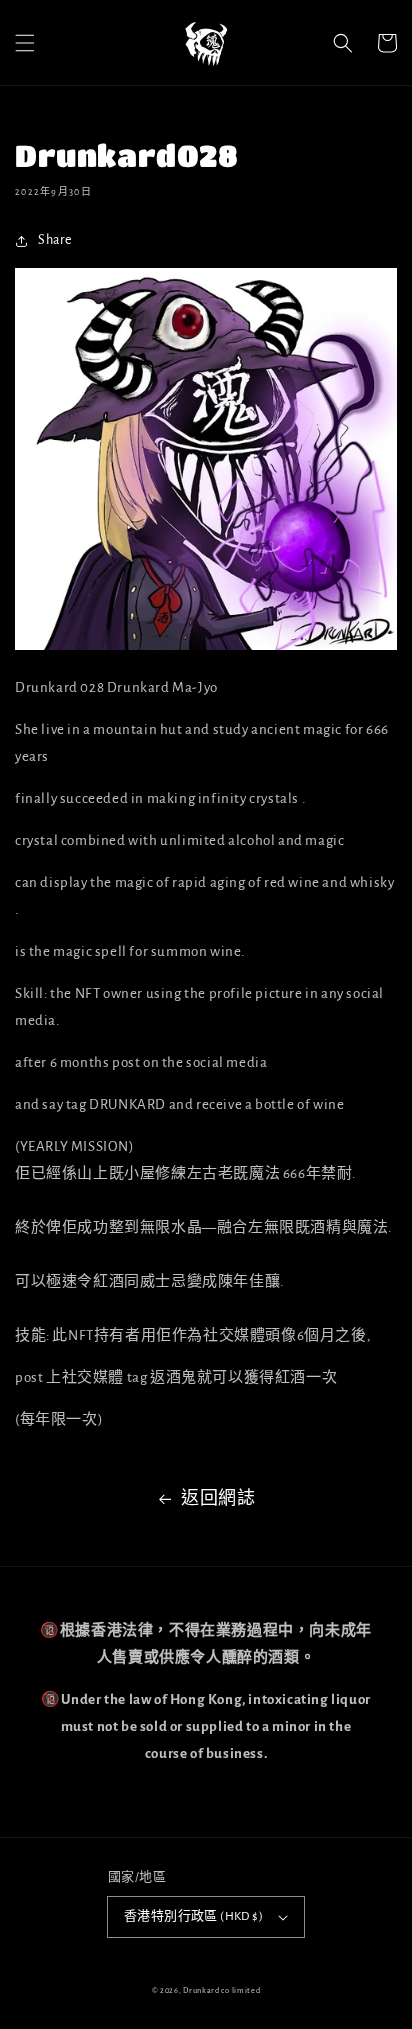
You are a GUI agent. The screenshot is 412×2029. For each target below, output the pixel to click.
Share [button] (55, 240)
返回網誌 (218, 1499)
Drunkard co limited (221, 1990)
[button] (25, 43)
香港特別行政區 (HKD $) (193, 1916)
